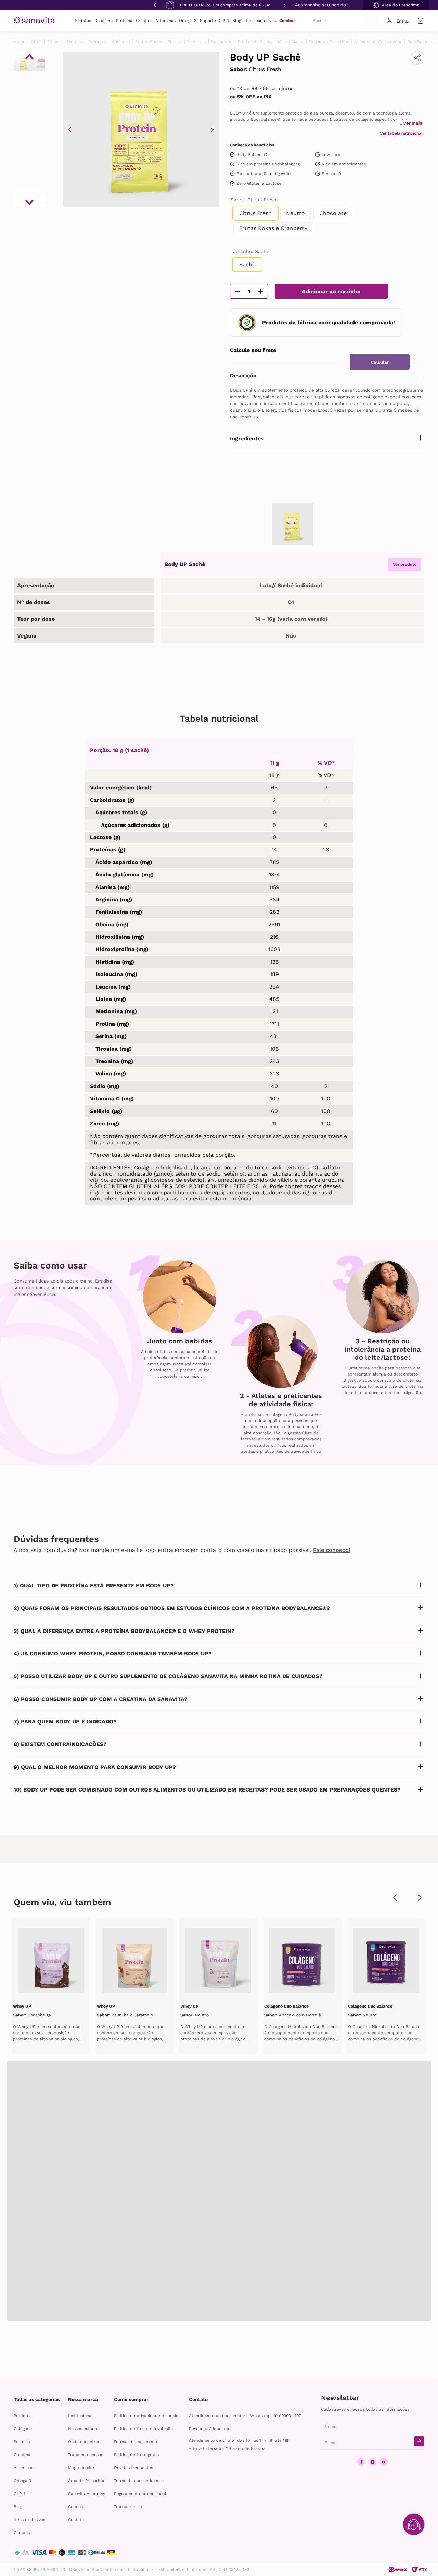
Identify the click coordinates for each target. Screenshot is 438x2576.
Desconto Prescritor (329, 42)
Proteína (75, 42)
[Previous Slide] (154, 5)
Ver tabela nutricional (401, 133)
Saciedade (222, 42)
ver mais (413, 123)
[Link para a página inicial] (20, 42)
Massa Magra (291, 42)
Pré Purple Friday (255, 42)
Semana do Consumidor (378, 42)
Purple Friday (149, 42)
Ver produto (405, 564)
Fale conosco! (332, 1550)
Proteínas (196, 42)
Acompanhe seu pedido (320, 5)
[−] (237, 291)
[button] (396, 5)
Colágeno (121, 42)
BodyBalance (420, 42)
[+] (260, 291)
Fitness (54, 42)
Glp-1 (36, 42)
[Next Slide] (284, 5)
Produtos (98, 42)
